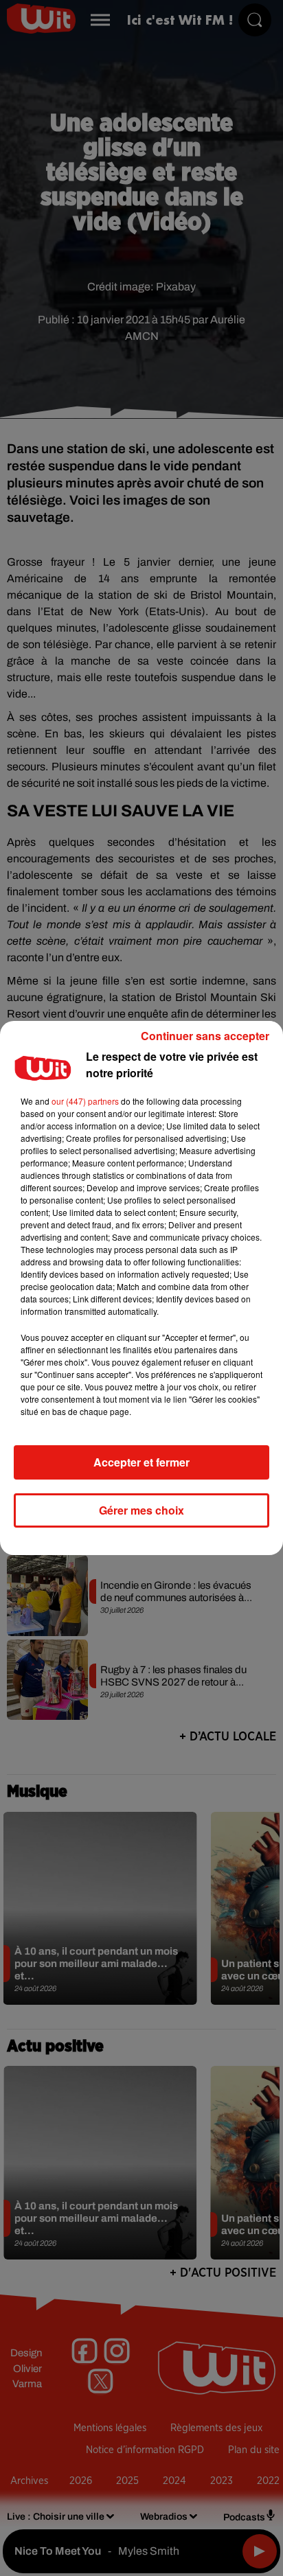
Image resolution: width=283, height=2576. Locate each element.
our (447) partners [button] (85, 1101)
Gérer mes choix (141, 1510)
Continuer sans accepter (205, 1036)
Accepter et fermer (141, 1462)
